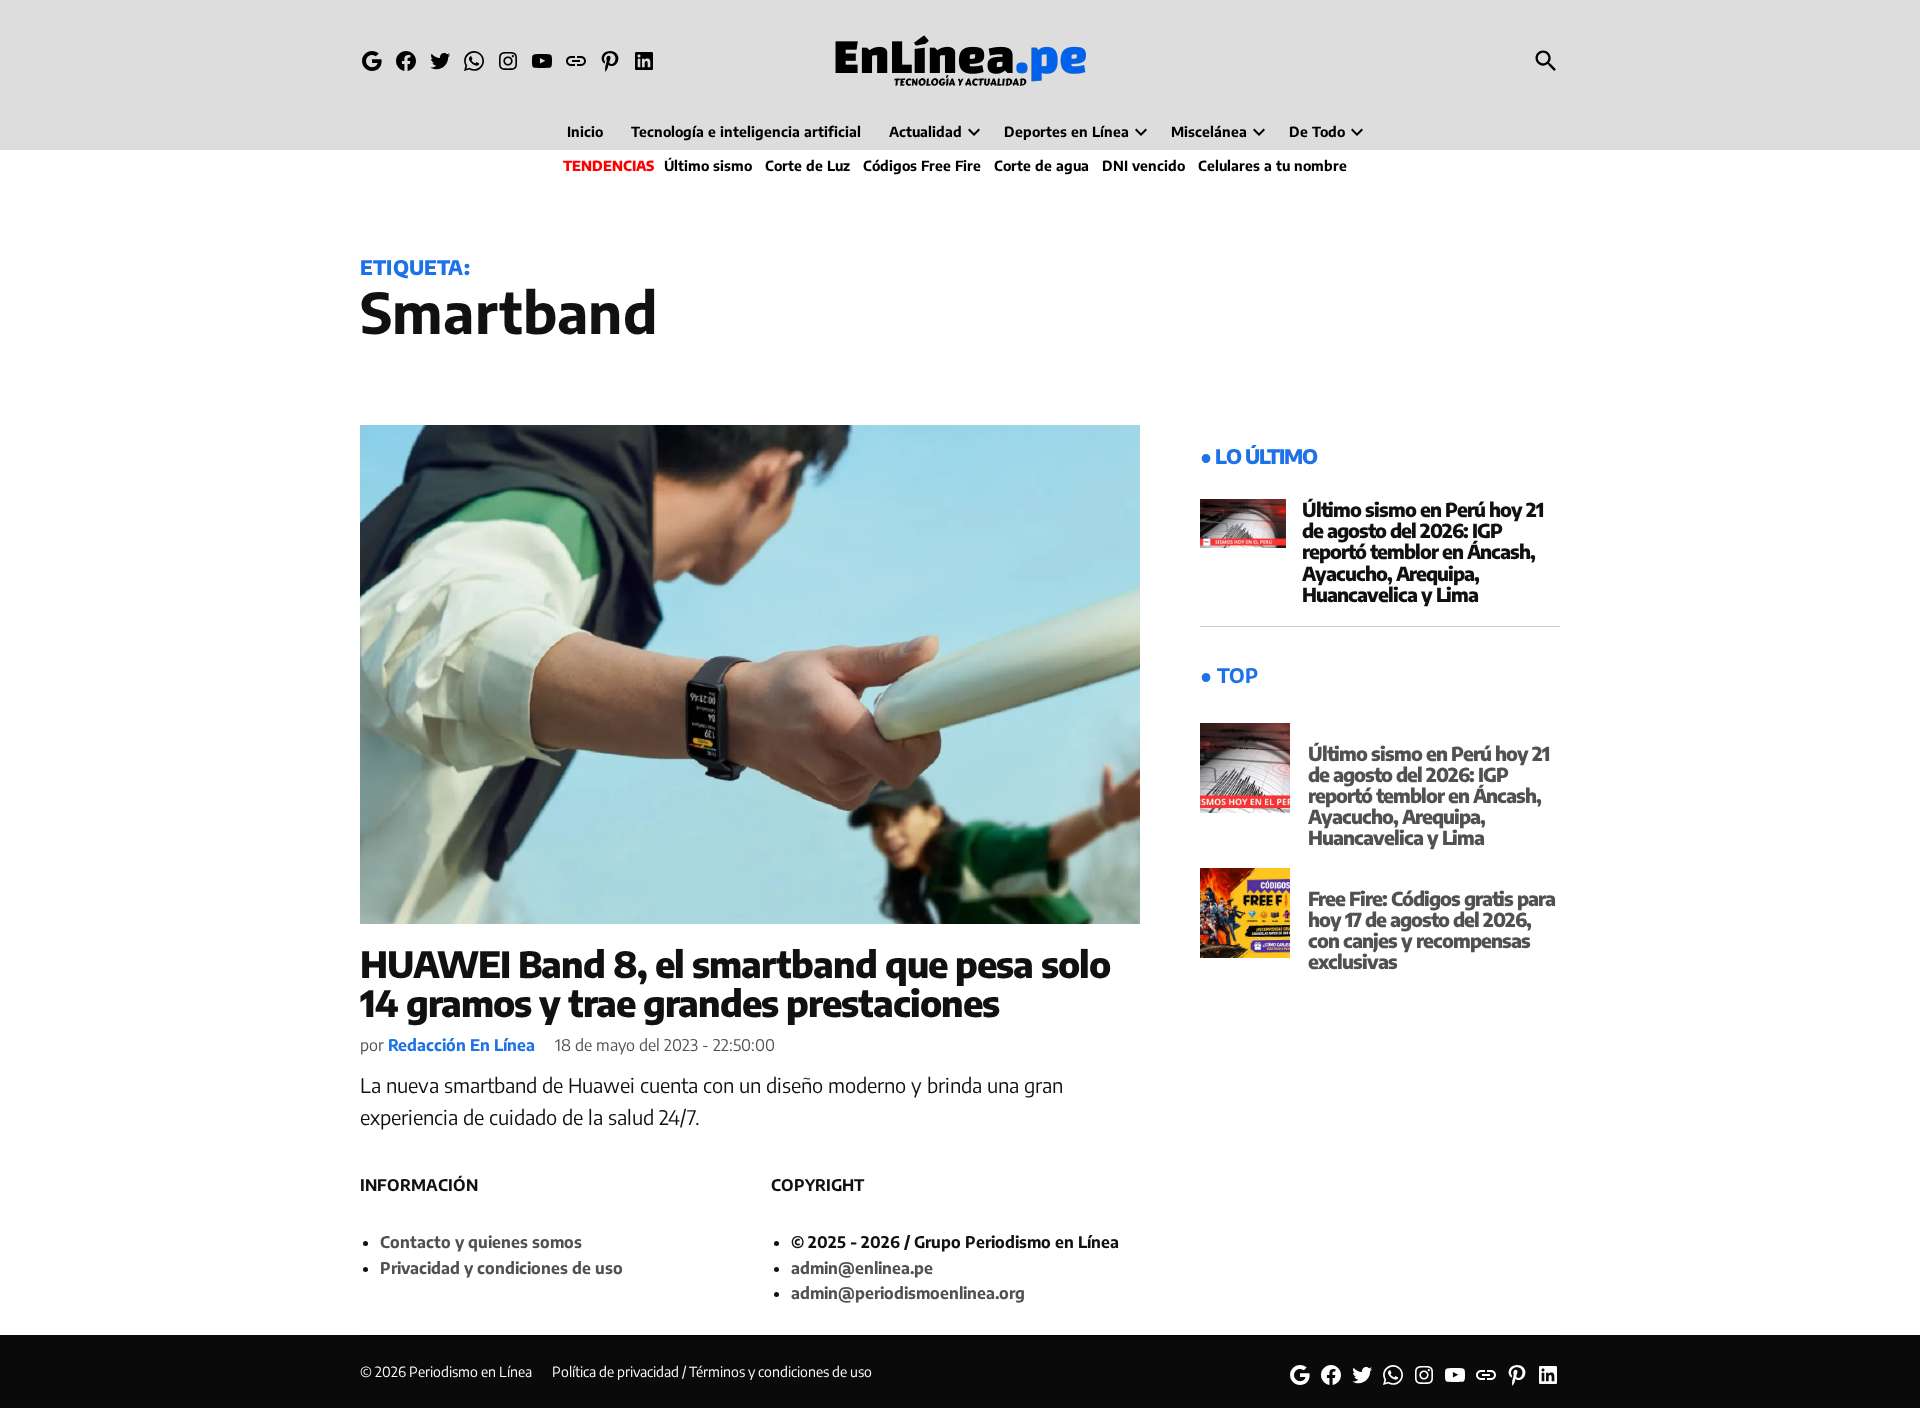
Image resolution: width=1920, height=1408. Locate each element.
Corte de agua (1041, 165)
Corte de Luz (807, 165)
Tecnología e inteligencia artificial (746, 131)
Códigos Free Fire (922, 165)
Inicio (585, 131)
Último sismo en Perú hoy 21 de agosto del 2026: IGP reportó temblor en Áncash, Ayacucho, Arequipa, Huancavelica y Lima (1422, 551)
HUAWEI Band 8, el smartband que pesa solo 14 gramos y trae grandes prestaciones (735, 983)
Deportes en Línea (1066, 131)
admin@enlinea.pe (862, 1268)
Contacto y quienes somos (481, 1242)
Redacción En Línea (461, 1045)
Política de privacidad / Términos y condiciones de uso (712, 1371)
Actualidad (925, 131)
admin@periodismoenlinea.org (908, 1293)
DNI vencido (1143, 165)
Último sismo (708, 165)
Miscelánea (1209, 131)
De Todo (1317, 131)
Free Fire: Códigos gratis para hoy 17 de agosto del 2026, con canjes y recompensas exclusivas (1431, 929)
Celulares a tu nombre (1272, 165)
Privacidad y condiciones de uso (501, 1268)
